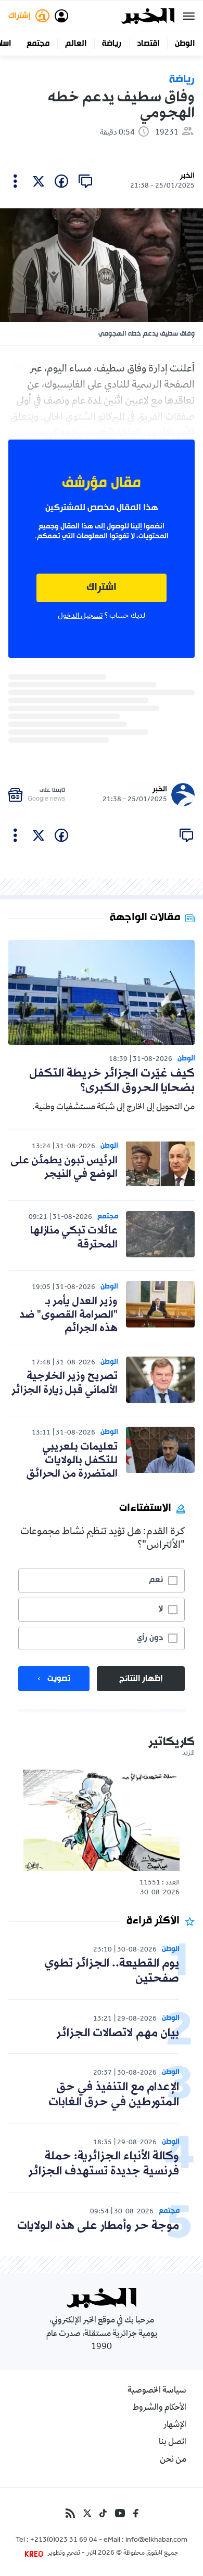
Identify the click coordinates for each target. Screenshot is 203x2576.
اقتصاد (148, 44)
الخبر (187, 176)
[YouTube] (120, 2513)
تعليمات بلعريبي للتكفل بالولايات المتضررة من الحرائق (72, 1461)
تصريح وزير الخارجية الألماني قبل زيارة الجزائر (65, 1383)
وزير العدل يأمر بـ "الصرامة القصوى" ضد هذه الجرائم (68, 1315)
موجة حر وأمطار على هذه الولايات (98, 2226)
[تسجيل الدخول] (61, 16)
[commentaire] (85, 181)
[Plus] (15, 181)
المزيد (188, 1754)
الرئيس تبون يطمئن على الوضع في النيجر (64, 1167)
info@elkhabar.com (156, 2541)
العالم (76, 44)
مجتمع (38, 44)
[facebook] (61, 181)
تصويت (59, 1679)
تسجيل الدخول (80, 616)
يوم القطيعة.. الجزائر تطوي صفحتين (112, 1971)
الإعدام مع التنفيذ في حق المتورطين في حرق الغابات (114, 2095)
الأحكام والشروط (160, 2408)
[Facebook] (136, 2513)
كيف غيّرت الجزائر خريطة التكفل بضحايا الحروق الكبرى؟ (112, 1081)
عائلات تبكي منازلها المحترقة (74, 1238)
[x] (39, 181)
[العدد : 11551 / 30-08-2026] (102, 1820)
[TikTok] (103, 2513)
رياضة (112, 44)
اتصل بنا (173, 2442)
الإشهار (175, 2425)
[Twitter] (87, 2513)
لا (161, 1609)
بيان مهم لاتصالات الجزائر (118, 2033)
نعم (156, 1580)
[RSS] (70, 2513)
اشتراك (102, 588)
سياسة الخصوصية (157, 2391)
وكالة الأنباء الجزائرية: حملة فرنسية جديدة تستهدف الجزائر (104, 2164)
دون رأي (150, 1638)
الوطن (185, 44)
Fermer (189, 16)
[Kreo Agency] (35, 2554)
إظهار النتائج (141, 1679)
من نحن (173, 2460)
